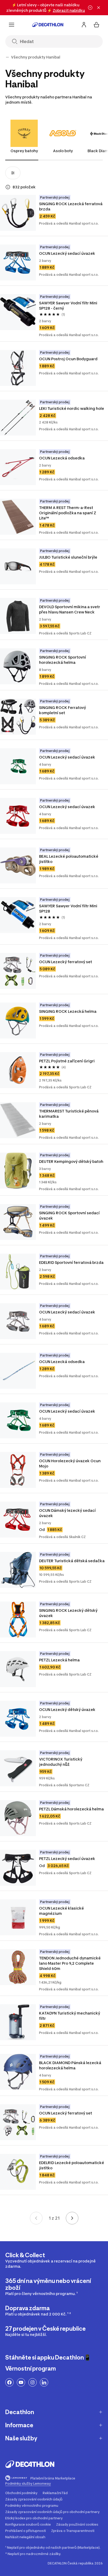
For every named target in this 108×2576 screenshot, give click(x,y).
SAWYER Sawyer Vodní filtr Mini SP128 (69, 908)
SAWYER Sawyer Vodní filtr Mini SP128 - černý (69, 306)
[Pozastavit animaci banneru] (90, 8)
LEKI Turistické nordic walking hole (72, 408)
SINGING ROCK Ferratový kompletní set (63, 710)
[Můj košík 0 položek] (96, 25)
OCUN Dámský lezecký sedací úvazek (68, 1513)
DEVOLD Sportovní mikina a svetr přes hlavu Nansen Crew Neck (70, 609)
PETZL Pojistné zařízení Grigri (67, 1061)
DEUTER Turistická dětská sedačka (72, 1561)
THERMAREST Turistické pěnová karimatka (69, 1114)
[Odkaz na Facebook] (9, 2382)
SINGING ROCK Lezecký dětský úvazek (69, 1613)
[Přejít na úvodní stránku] (48, 25)
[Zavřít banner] (99, 8)
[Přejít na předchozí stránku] (36, 2218)
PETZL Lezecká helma (59, 1660)
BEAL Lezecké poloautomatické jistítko (69, 859)
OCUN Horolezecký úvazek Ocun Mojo (70, 1463)
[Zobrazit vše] (7, 57)
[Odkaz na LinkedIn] (44, 2382)
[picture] (18, 213)
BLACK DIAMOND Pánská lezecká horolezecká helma (71, 2065)
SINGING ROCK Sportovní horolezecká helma (63, 660)
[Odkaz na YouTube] (21, 2382)
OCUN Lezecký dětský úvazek (67, 1710)
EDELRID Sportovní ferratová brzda (71, 1262)
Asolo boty (63, 151)
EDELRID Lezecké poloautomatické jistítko (72, 2165)
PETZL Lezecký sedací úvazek (67, 1859)
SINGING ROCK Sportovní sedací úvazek (70, 1215)
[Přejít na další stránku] (72, 2218)
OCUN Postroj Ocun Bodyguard (68, 359)
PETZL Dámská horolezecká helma (71, 1809)
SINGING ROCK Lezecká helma (68, 1011)
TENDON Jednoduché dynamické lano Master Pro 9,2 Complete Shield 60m (70, 1963)
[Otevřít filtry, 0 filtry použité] (13, 173)
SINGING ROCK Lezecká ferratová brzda (71, 206)
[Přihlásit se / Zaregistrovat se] (84, 25)
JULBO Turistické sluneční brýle (68, 557)
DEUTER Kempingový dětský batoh (71, 1161)
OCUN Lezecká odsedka (62, 458)
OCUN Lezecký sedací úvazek (67, 253)
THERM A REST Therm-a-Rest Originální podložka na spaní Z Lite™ (68, 513)
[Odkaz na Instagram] (33, 2382)
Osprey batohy (24, 151)
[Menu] (12, 25)
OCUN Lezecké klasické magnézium (62, 1911)
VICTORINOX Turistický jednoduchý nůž (61, 1762)
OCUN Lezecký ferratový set (66, 962)
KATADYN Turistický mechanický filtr (70, 2016)
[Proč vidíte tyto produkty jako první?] (8, 187)
